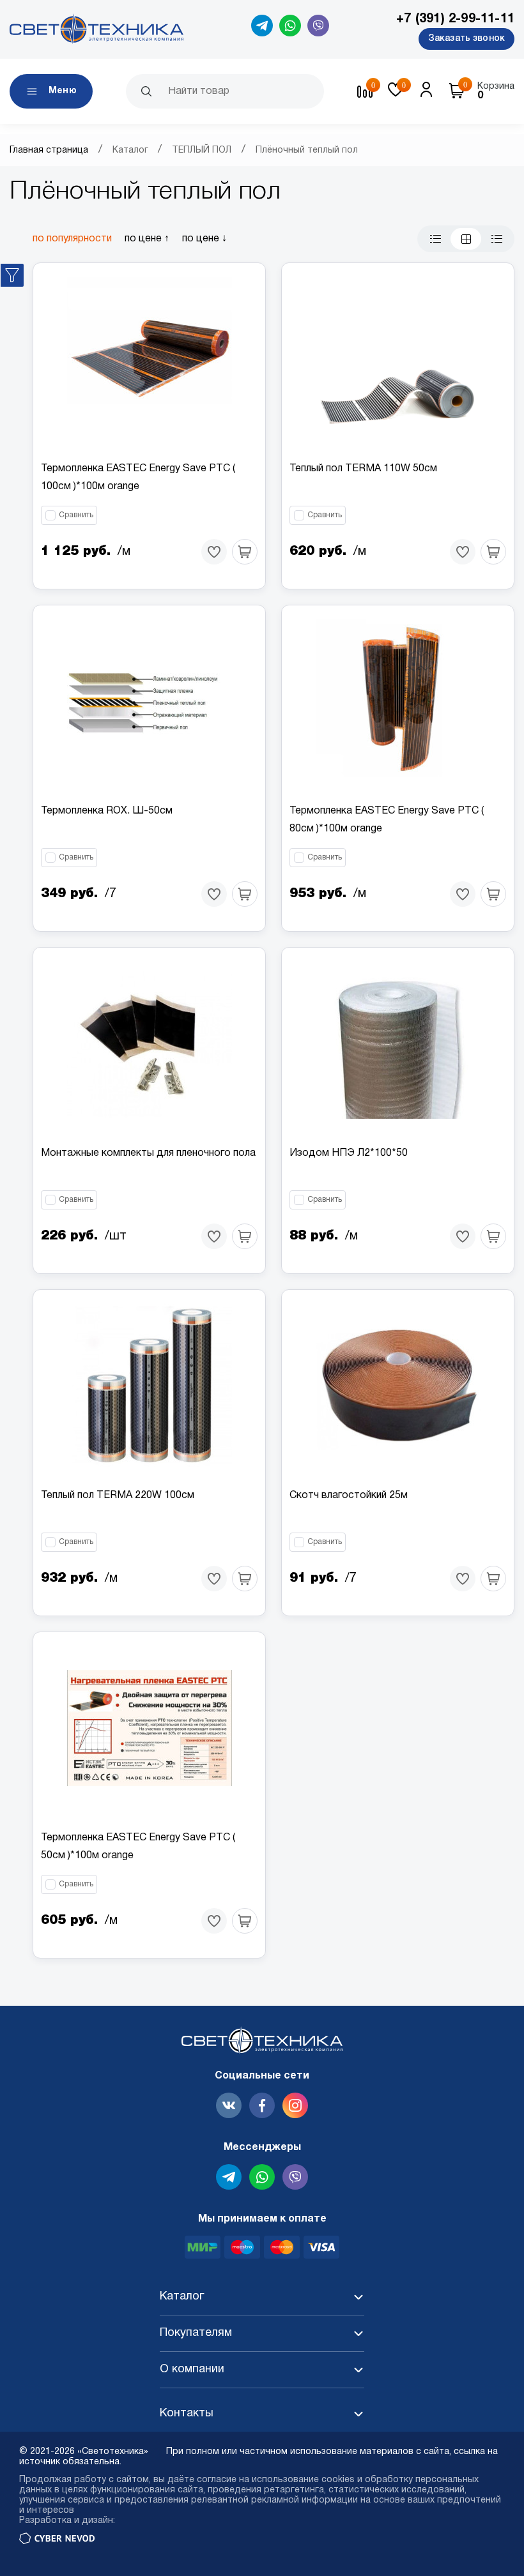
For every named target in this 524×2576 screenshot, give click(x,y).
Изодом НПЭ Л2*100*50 (349, 1153)
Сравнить (76, 515)
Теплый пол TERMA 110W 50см (363, 469)
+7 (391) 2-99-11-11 (455, 19)
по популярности (72, 239)
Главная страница (49, 150)
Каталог (130, 150)
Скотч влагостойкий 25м (349, 1496)
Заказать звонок (466, 39)
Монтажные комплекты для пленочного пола (148, 1153)
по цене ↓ (204, 239)
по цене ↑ (147, 239)
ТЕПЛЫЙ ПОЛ (202, 150)
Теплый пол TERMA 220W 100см (118, 1496)
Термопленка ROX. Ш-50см (107, 811)
